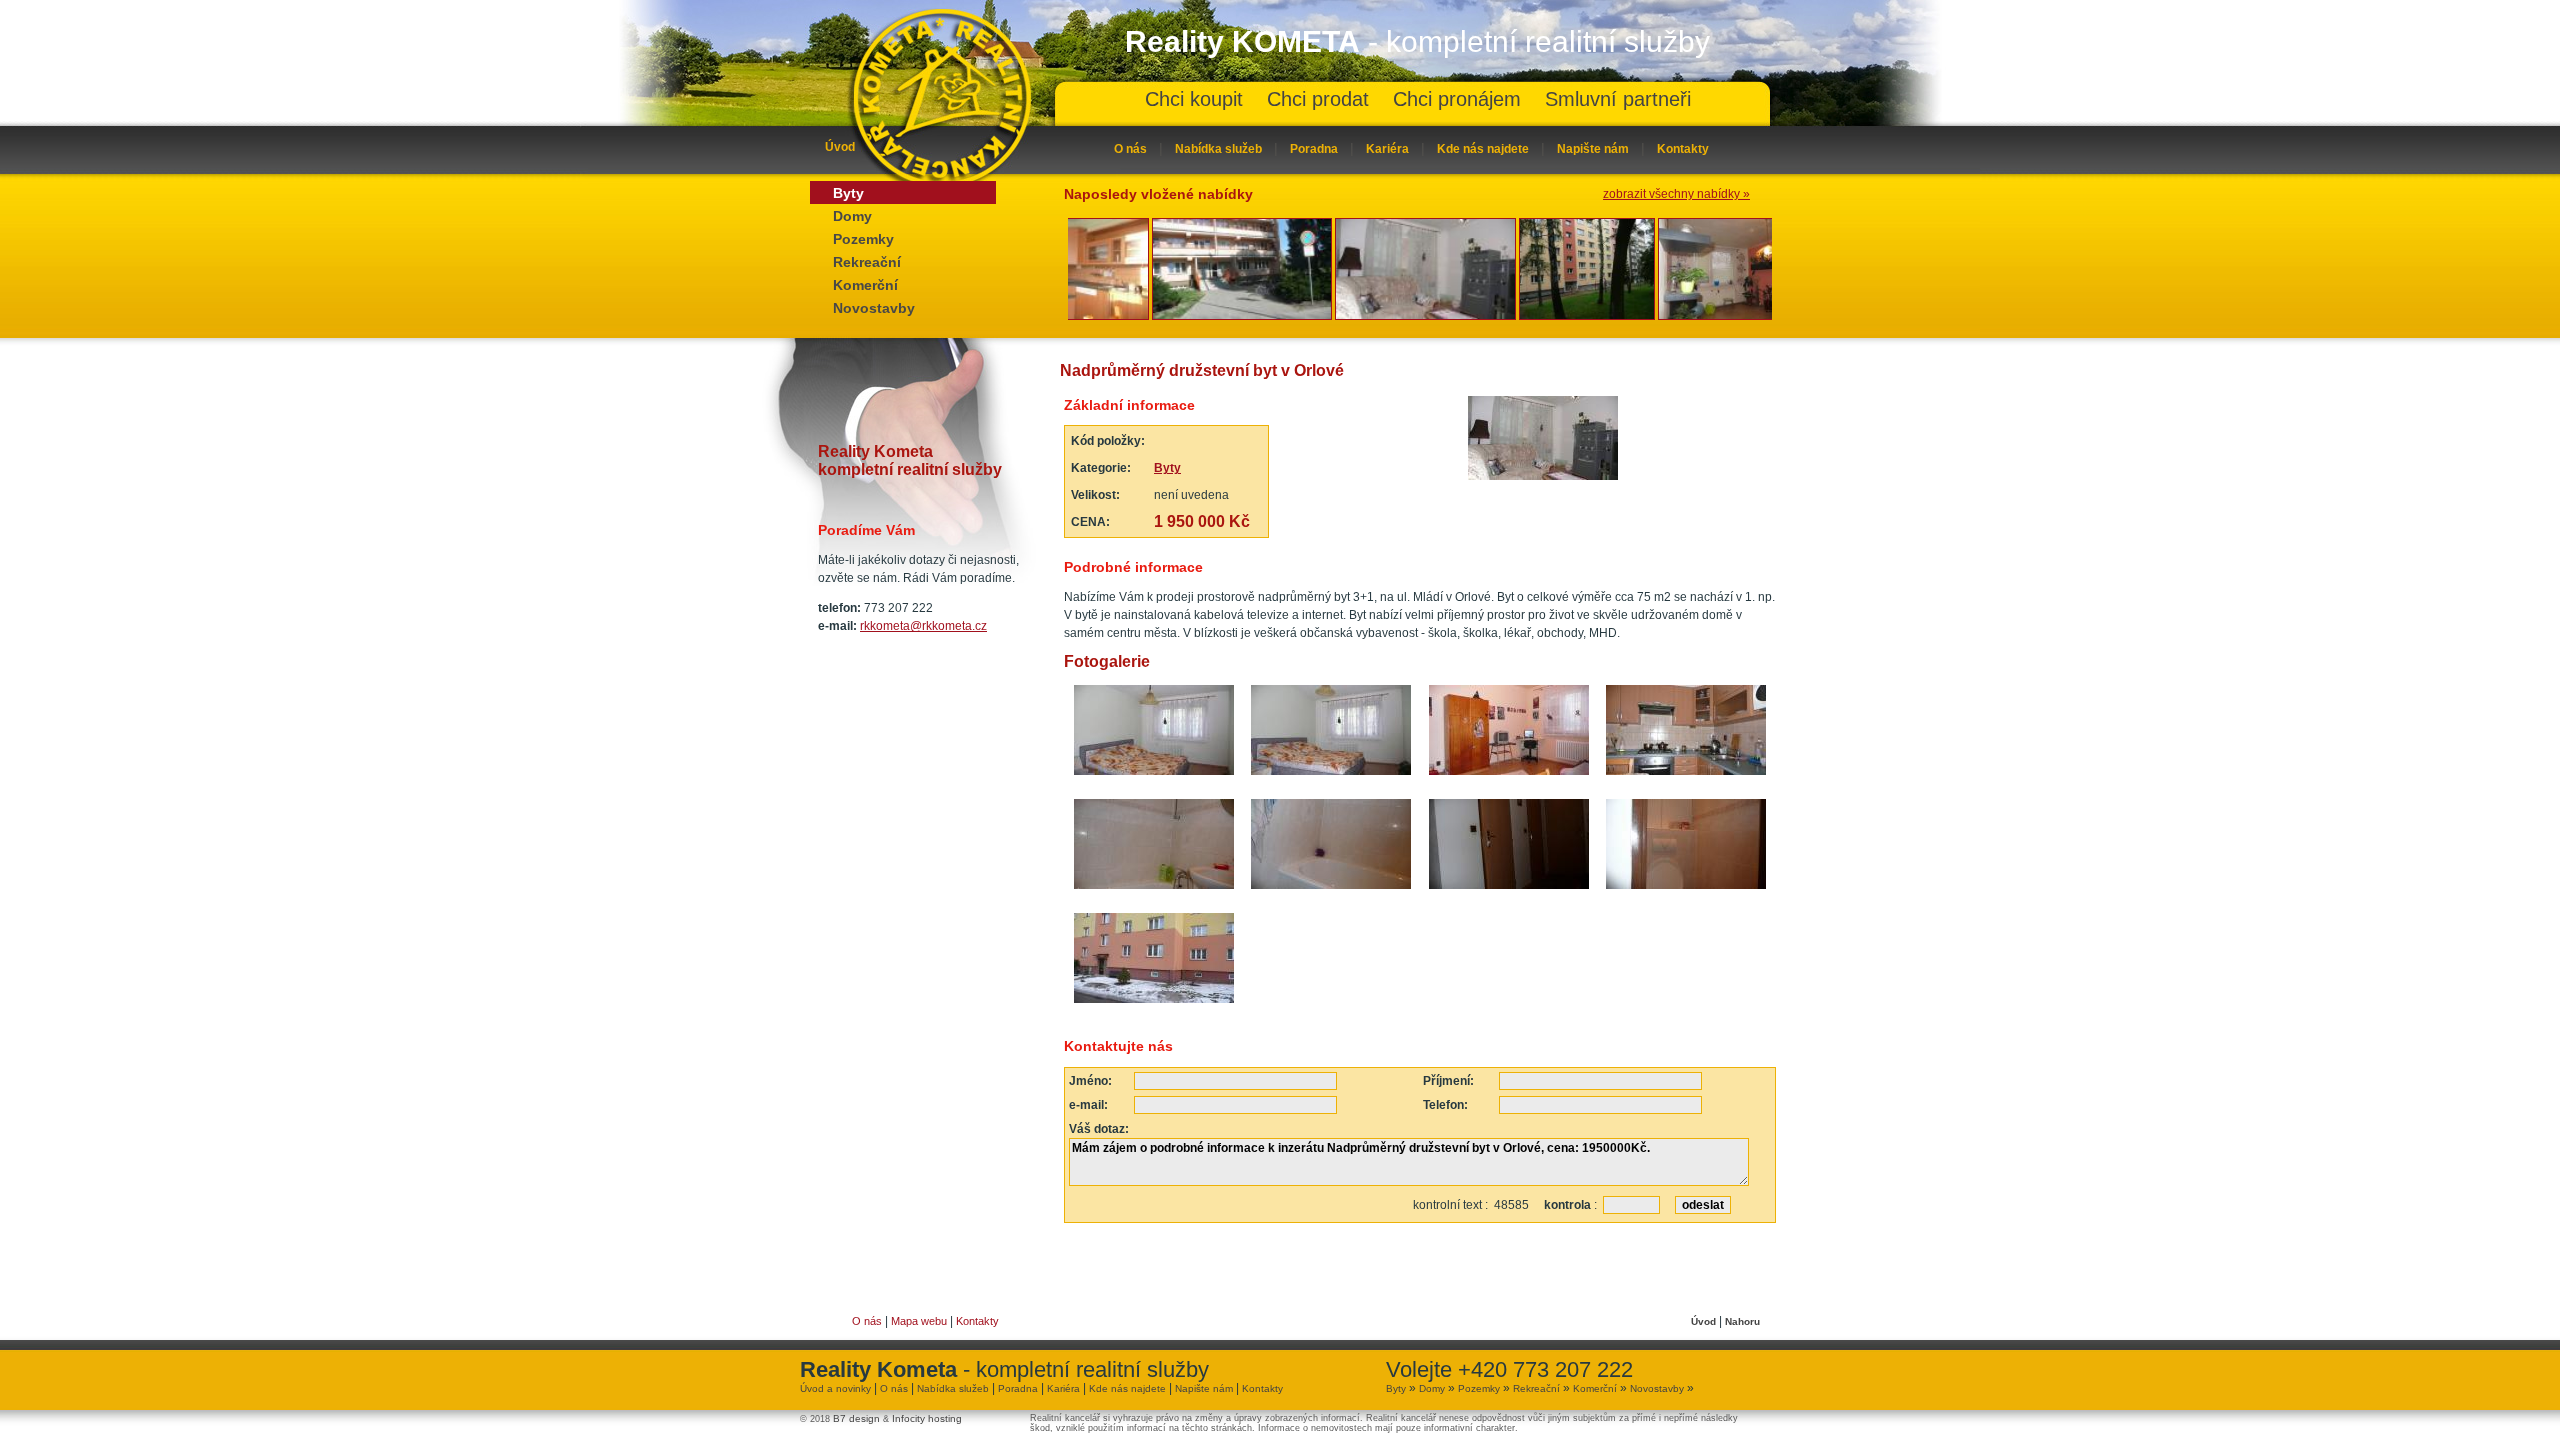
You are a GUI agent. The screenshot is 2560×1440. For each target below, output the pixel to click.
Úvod (840, 147)
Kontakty (1683, 149)
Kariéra (1387, 149)
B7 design (856, 1418)
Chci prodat (1318, 99)
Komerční (865, 285)
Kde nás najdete (1483, 149)
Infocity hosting (927, 1418)
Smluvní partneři (1618, 99)
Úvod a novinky (835, 1388)
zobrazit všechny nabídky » (1676, 194)
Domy (852, 216)
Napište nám (1593, 149)
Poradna (1314, 149)
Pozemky (863, 239)
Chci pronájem (1457, 99)
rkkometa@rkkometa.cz (923, 626)
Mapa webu (919, 1321)
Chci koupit (1194, 99)
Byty (848, 193)
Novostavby (874, 308)
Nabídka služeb (1218, 149)
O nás (1130, 149)
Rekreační (867, 262)
